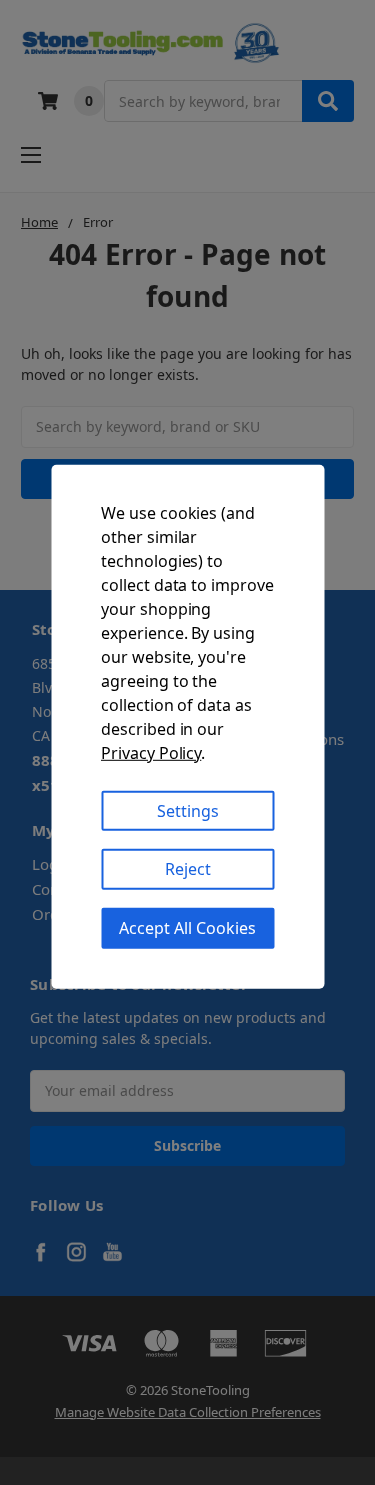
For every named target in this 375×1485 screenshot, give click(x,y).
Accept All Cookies (187, 928)
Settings (188, 810)
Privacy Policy (151, 752)
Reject (188, 869)
